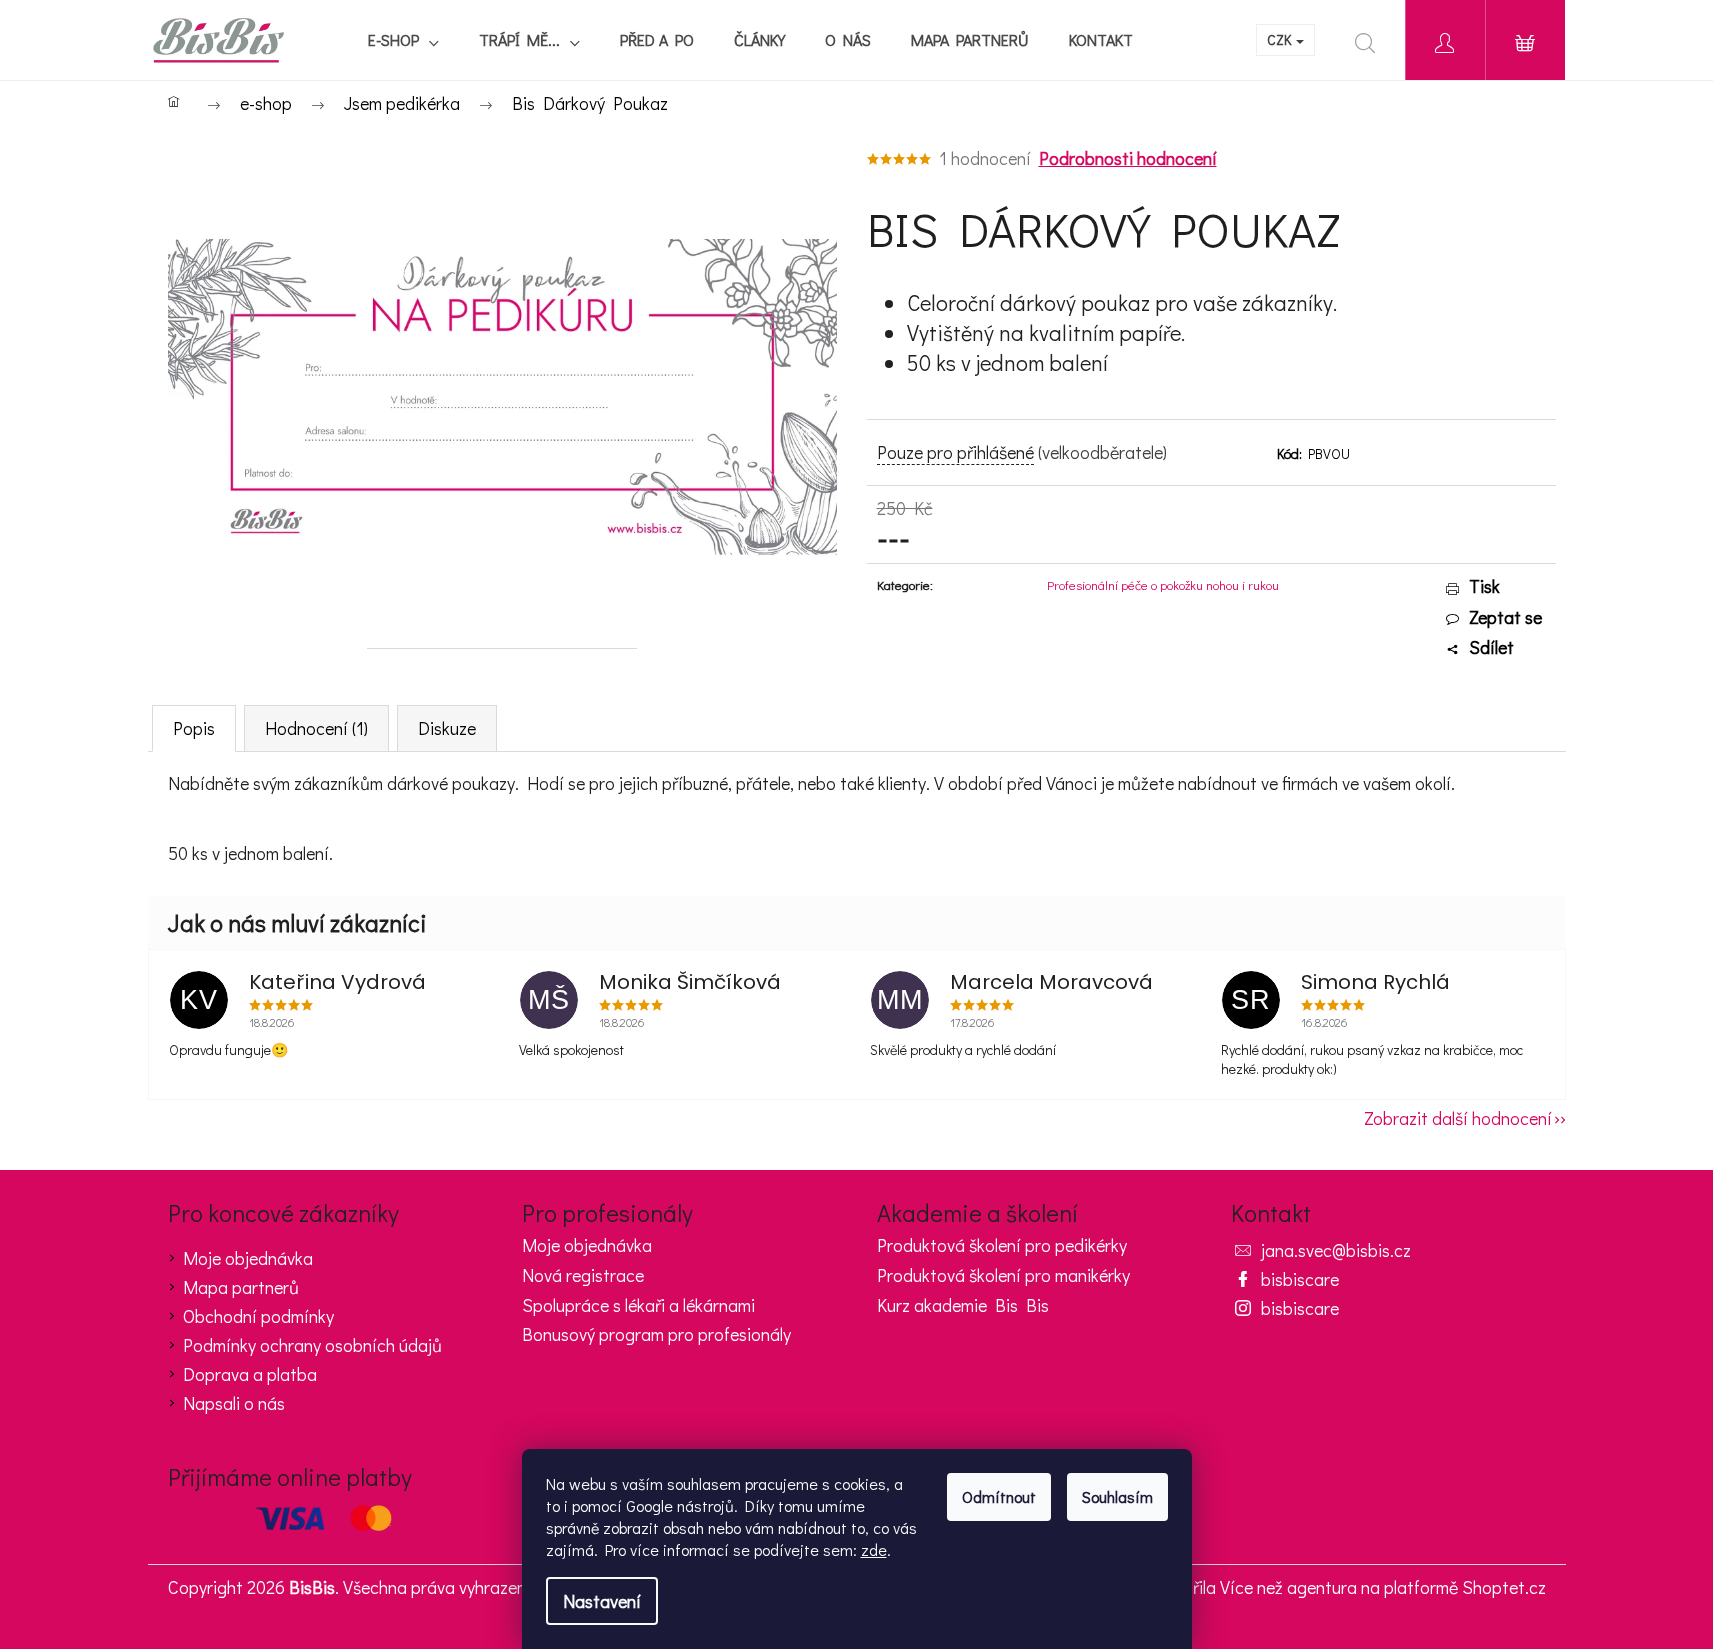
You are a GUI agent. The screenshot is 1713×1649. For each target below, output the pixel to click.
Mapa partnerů (241, 1287)
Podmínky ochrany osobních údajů (312, 1345)
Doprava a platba (250, 1374)
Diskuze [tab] (447, 728)
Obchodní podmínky (258, 1316)
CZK (1280, 39)
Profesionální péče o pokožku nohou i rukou (1163, 584)
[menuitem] (403, 40)
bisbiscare (1300, 1279)
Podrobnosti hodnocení (1128, 158)
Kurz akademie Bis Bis (963, 1306)
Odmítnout (999, 1496)
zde (874, 1549)
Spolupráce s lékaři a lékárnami (638, 1306)
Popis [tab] (194, 728)
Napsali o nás (234, 1403)
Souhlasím (1117, 1496)
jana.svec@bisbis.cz (1336, 1250)
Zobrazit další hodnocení (1458, 1118)
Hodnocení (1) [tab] (316, 728)
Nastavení (602, 1601)
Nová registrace (583, 1276)
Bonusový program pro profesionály (656, 1335)
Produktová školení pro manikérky (1003, 1276)
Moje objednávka (248, 1258)
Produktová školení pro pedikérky (1002, 1246)
